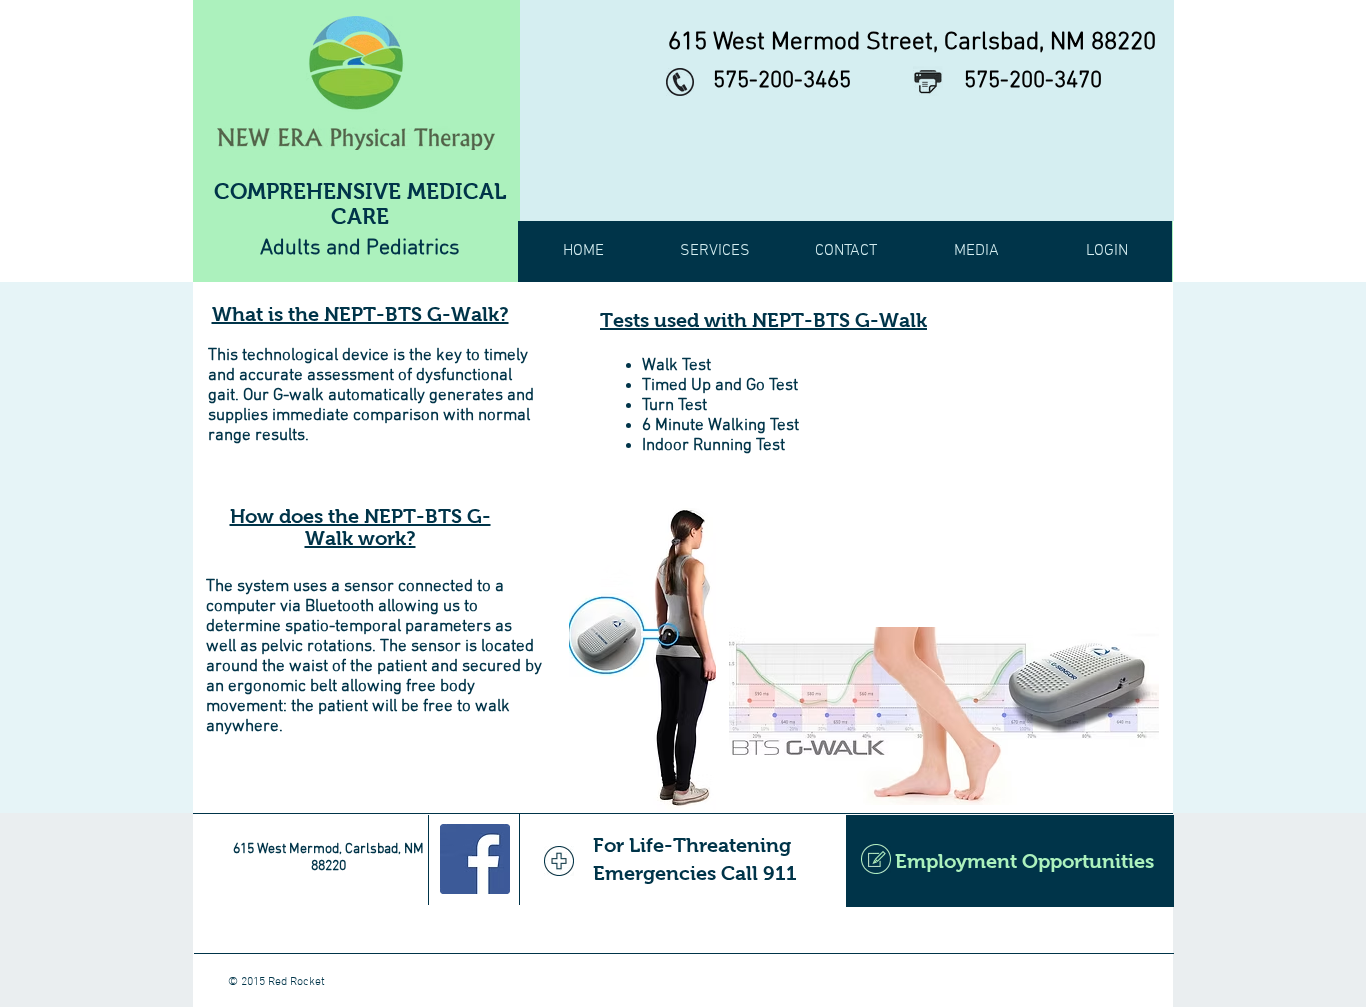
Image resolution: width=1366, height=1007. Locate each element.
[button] (714, 251)
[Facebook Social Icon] (475, 859)
